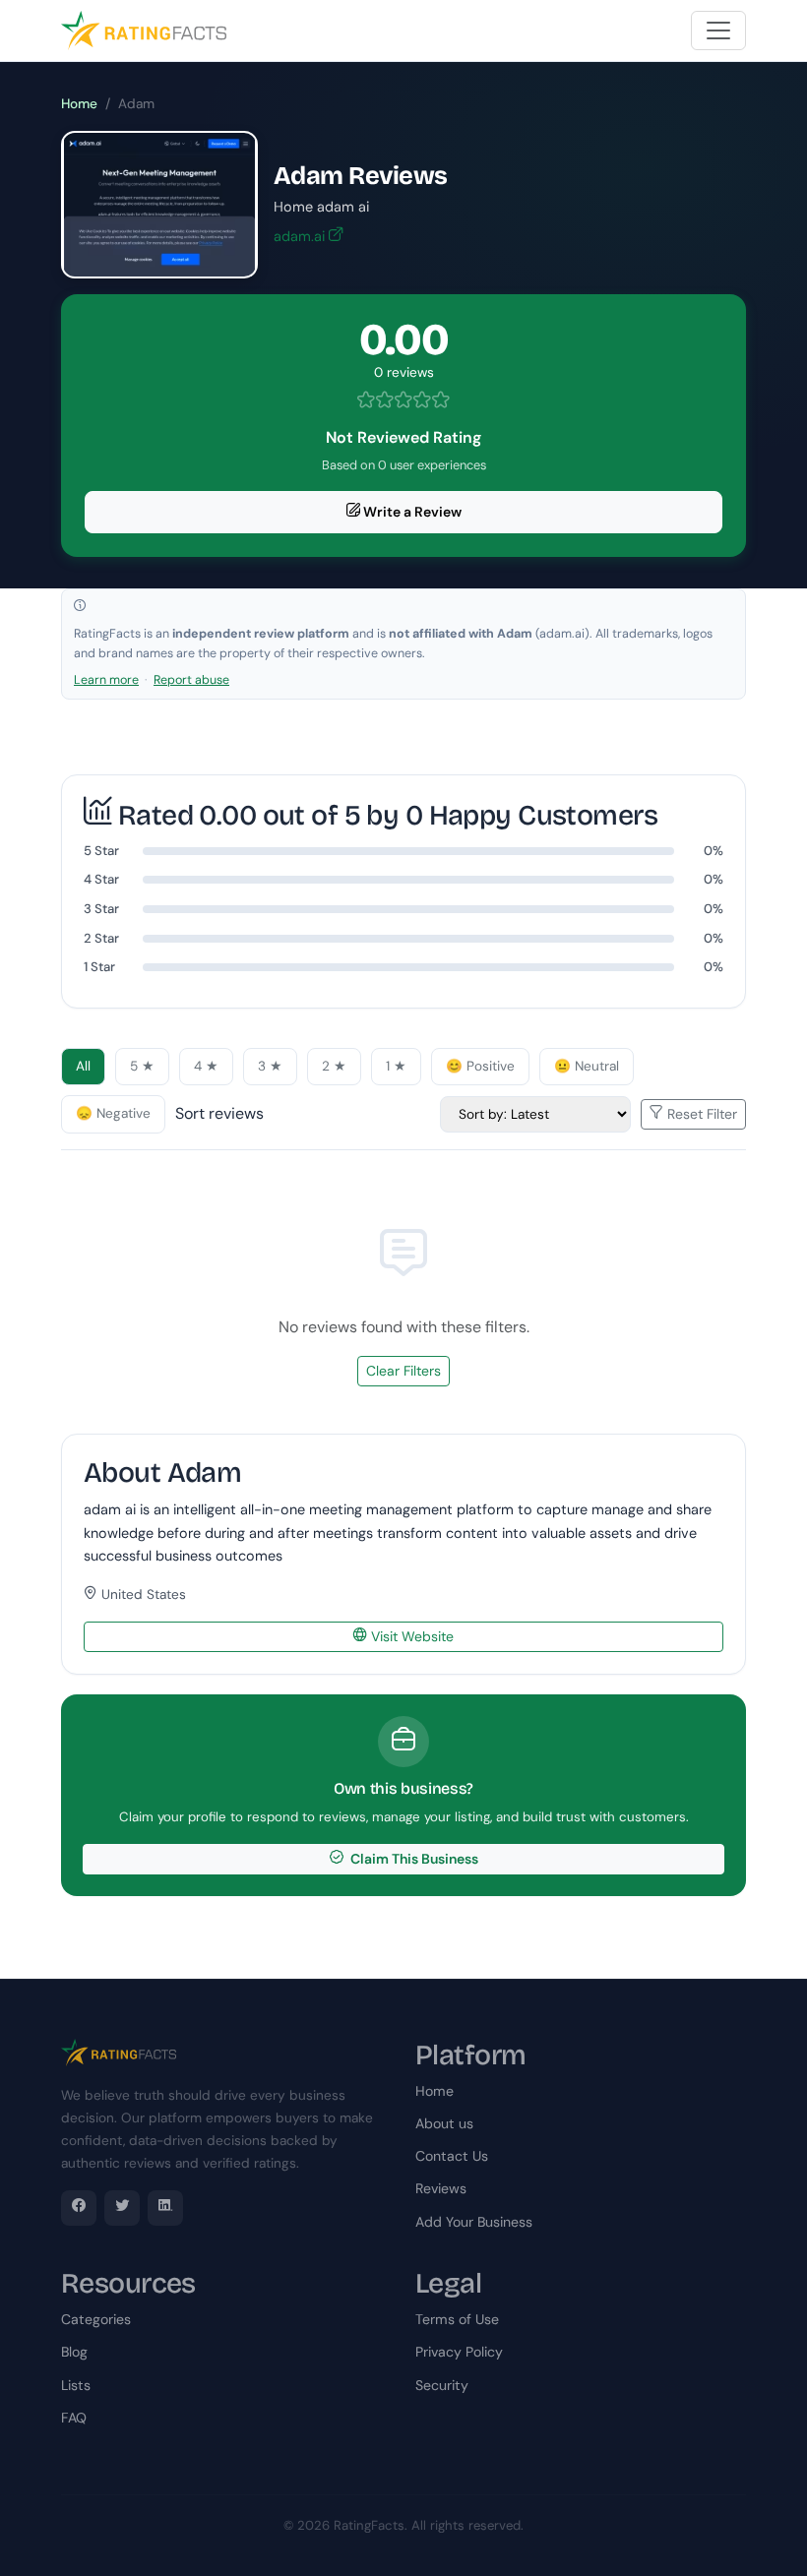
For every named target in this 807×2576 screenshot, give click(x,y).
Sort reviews (219, 1113)
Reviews (441, 2188)
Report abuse (191, 680)
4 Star (101, 879)
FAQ (74, 2418)
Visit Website (410, 1636)
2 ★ (334, 1066)
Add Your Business (474, 2222)
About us (444, 2123)
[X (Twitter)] (122, 2208)
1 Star (99, 967)
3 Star (101, 909)
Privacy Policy (459, 2352)
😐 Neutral (587, 1066)
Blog (74, 2352)
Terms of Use (457, 2319)
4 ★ (206, 1066)
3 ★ (270, 1066)
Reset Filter (700, 1114)
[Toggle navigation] (718, 31)
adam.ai (301, 236)
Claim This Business (413, 1859)
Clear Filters (403, 1371)
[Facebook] (79, 2208)
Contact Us (452, 2156)
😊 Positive (480, 1066)
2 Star (101, 938)
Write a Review (411, 512)
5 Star (101, 851)
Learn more (106, 680)
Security (442, 2385)
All (83, 1066)
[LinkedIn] (165, 2208)
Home (79, 104)
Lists (76, 2385)
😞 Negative (113, 1113)
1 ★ (396, 1066)
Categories (96, 2319)
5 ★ (142, 1066)
